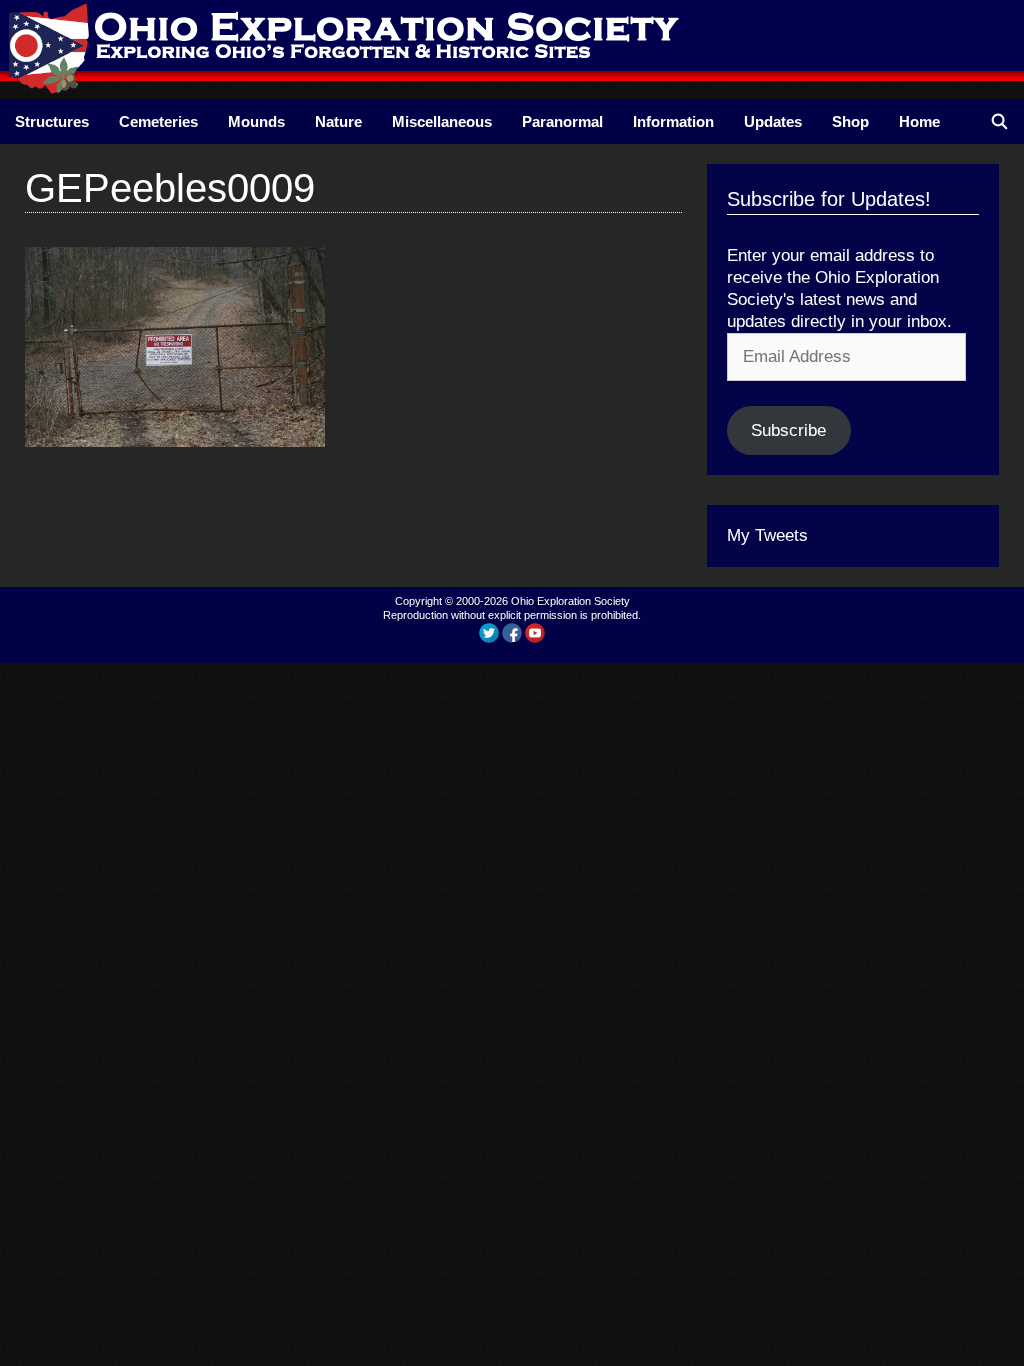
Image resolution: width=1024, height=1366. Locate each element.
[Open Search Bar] (999, 121)
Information (673, 121)
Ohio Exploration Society (570, 601)
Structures (52, 121)
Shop (850, 121)
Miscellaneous (442, 121)
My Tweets (767, 535)
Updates (773, 121)
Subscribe (788, 430)
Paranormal (562, 121)
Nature (338, 121)
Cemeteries (158, 121)
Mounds (256, 121)
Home (919, 121)
